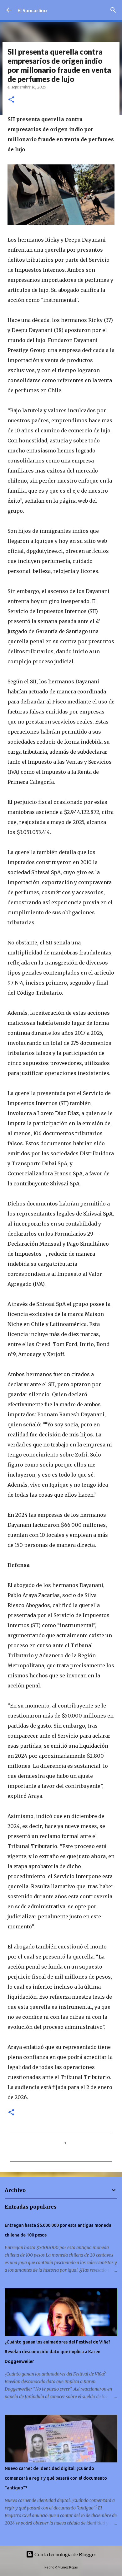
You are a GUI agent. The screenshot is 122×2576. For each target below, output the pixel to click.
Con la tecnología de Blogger (65, 2554)
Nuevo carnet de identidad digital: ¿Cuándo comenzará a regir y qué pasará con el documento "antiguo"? (56, 2478)
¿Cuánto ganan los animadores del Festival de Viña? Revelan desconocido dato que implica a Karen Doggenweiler (58, 2352)
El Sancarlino (32, 10)
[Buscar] (113, 10)
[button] (11, 100)
